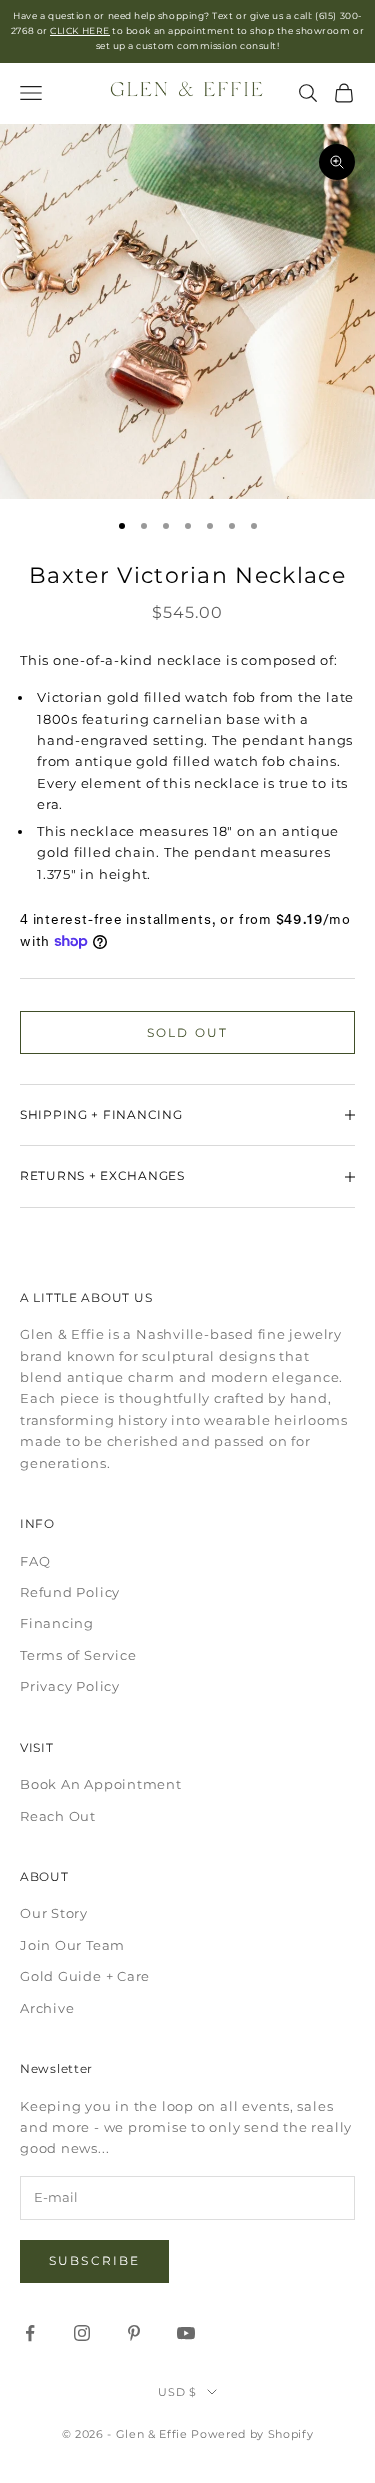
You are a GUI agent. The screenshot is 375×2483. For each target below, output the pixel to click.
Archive (47, 2008)
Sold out (187, 1032)
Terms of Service (78, 1655)
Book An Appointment (101, 1784)
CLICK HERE (79, 30)
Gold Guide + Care (85, 1976)
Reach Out (58, 1816)
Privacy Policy (70, 1686)
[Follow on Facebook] (30, 2333)
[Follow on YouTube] (186, 2333)
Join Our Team (72, 1945)
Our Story (54, 1913)
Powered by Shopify (252, 2434)
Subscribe (94, 2260)
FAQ (35, 1561)
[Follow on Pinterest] (134, 2333)
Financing (57, 1623)
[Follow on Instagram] (82, 2333)
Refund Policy (70, 1592)
